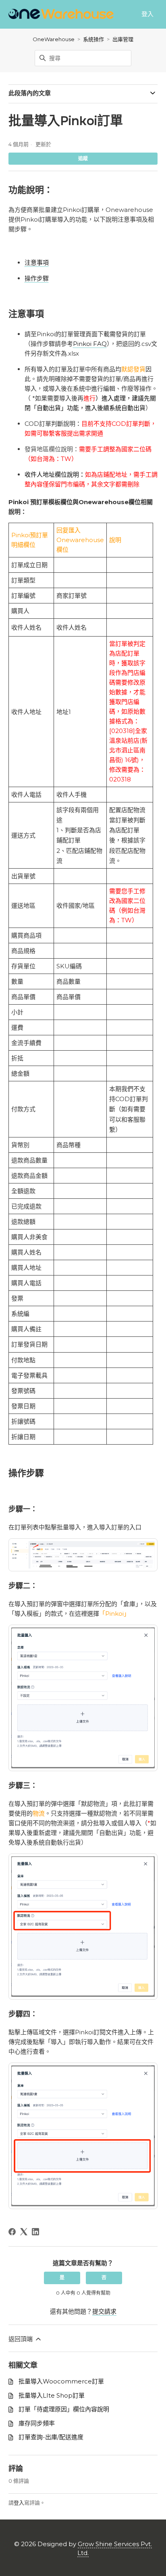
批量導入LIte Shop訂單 (52, 2395)
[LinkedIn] (35, 2232)
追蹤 (83, 158)
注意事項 (37, 263)
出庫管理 (123, 39)
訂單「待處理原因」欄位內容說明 (64, 2409)
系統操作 (93, 39)
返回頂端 (21, 2339)
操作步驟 (37, 278)
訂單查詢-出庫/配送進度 (51, 2437)
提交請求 (104, 2311)
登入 (19, 2503)
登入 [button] (147, 14)
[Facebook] (12, 2232)
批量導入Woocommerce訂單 (61, 2381)
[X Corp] (24, 2232)
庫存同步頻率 (37, 2423)
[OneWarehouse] (61, 14)
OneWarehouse (54, 39)
